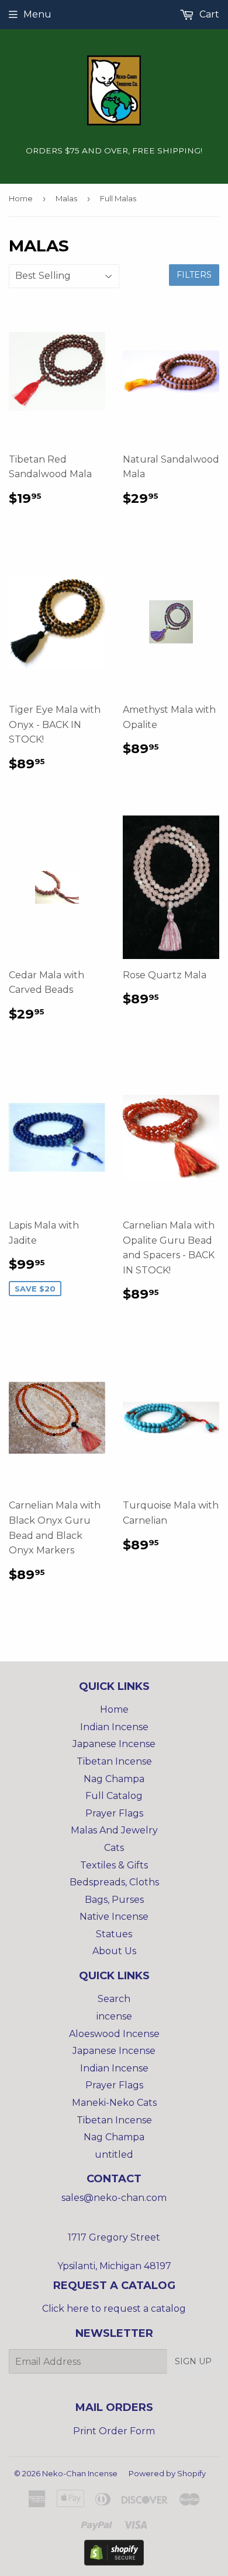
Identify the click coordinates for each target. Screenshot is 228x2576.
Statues (114, 1934)
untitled (114, 2155)
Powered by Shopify (167, 2473)
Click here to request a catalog (114, 2309)
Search (114, 1999)
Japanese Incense (114, 1744)
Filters (194, 275)
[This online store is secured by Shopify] (114, 2562)
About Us (114, 1951)
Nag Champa (114, 1779)
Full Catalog (114, 1796)
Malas (66, 198)
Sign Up (193, 2361)
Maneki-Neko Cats (114, 2103)
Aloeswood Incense (114, 2034)
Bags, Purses (114, 1900)
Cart (208, 14)
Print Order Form (114, 2431)
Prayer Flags (114, 1813)
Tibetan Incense (114, 1761)
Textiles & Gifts (114, 1865)
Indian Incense (114, 1727)
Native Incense (114, 1917)
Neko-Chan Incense (80, 2473)
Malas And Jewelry (114, 1830)
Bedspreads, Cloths (114, 1882)
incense (114, 2016)
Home (21, 198)
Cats (114, 1848)
